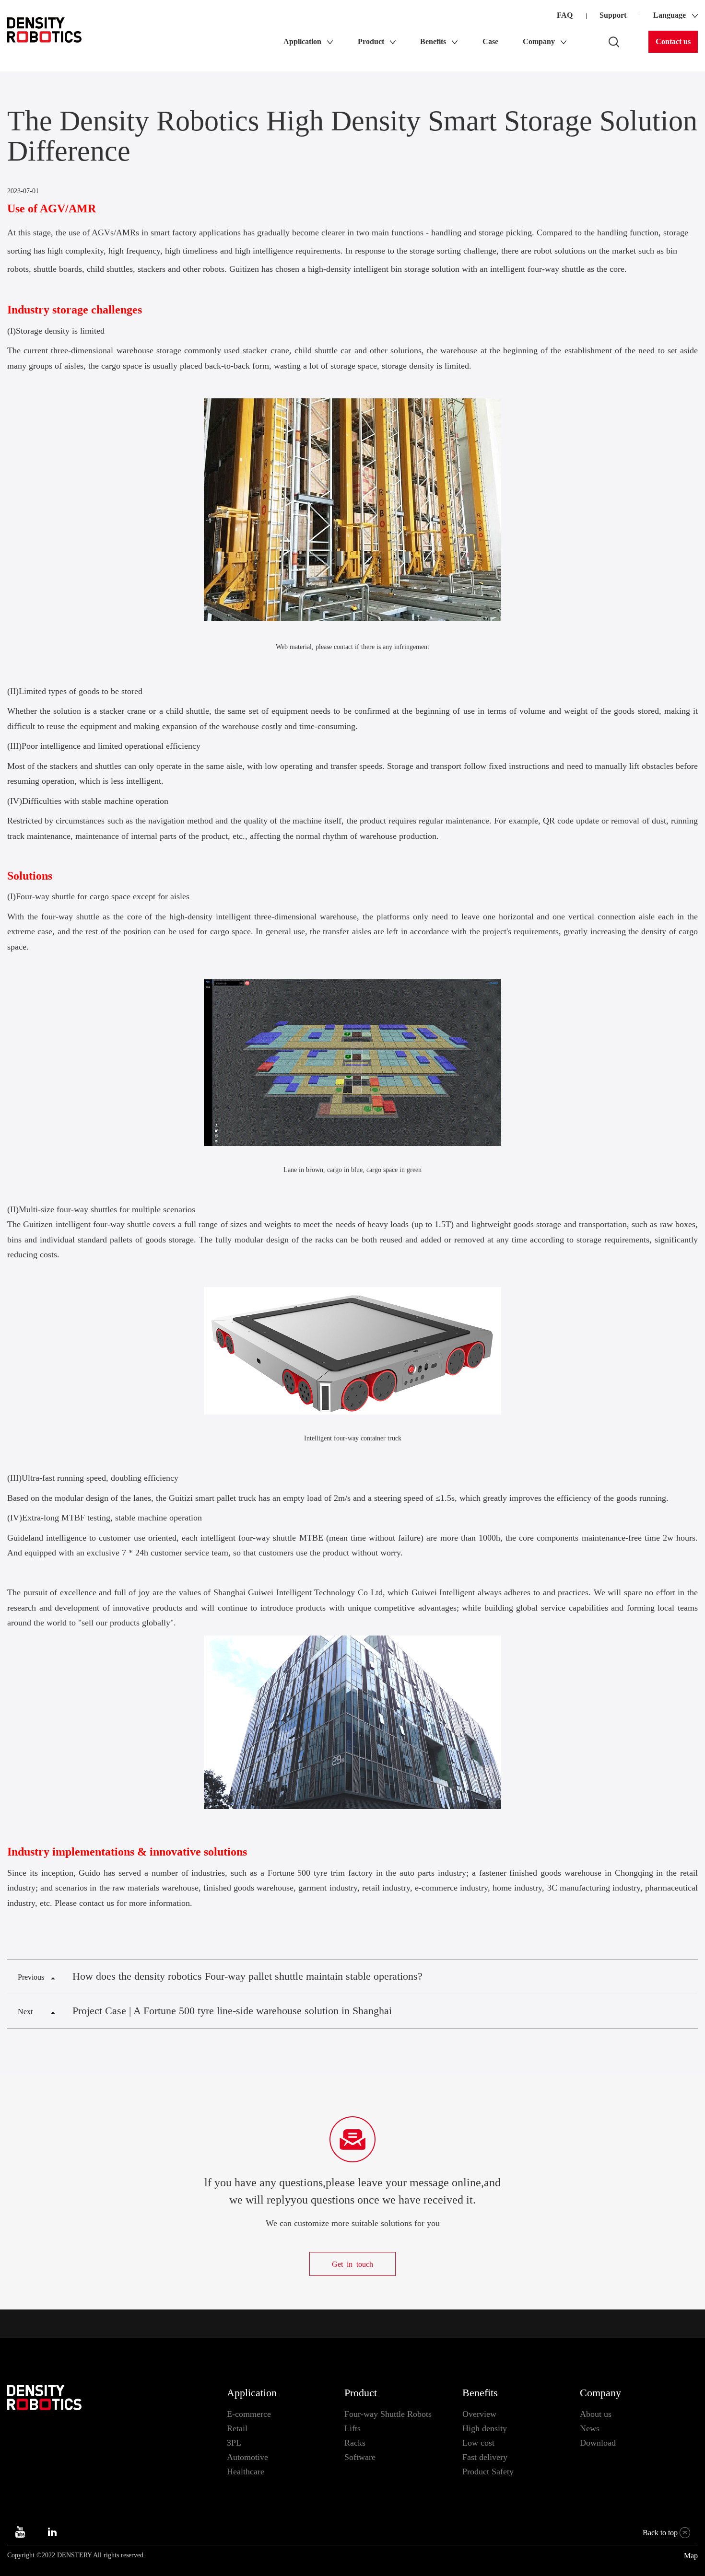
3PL (234, 2443)
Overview (479, 2414)
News (590, 2428)
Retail (237, 2428)
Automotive (247, 2457)
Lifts (352, 2428)
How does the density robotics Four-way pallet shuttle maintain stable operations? (247, 1976)
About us (596, 2414)
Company (600, 2393)
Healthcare (246, 2472)
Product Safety (488, 2472)
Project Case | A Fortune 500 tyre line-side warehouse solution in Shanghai (232, 2011)
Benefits (480, 2393)
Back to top (660, 2533)
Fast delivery (485, 2457)
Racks (355, 2443)
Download (598, 2443)
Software (360, 2457)
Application (252, 2393)
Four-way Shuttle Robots (388, 2414)
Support (613, 15)
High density (485, 2428)
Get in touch (352, 2264)
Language (670, 15)
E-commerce (249, 2414)
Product (361, 2393)
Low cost (478, 2443)
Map (691, 2556)
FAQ (565, 15)
